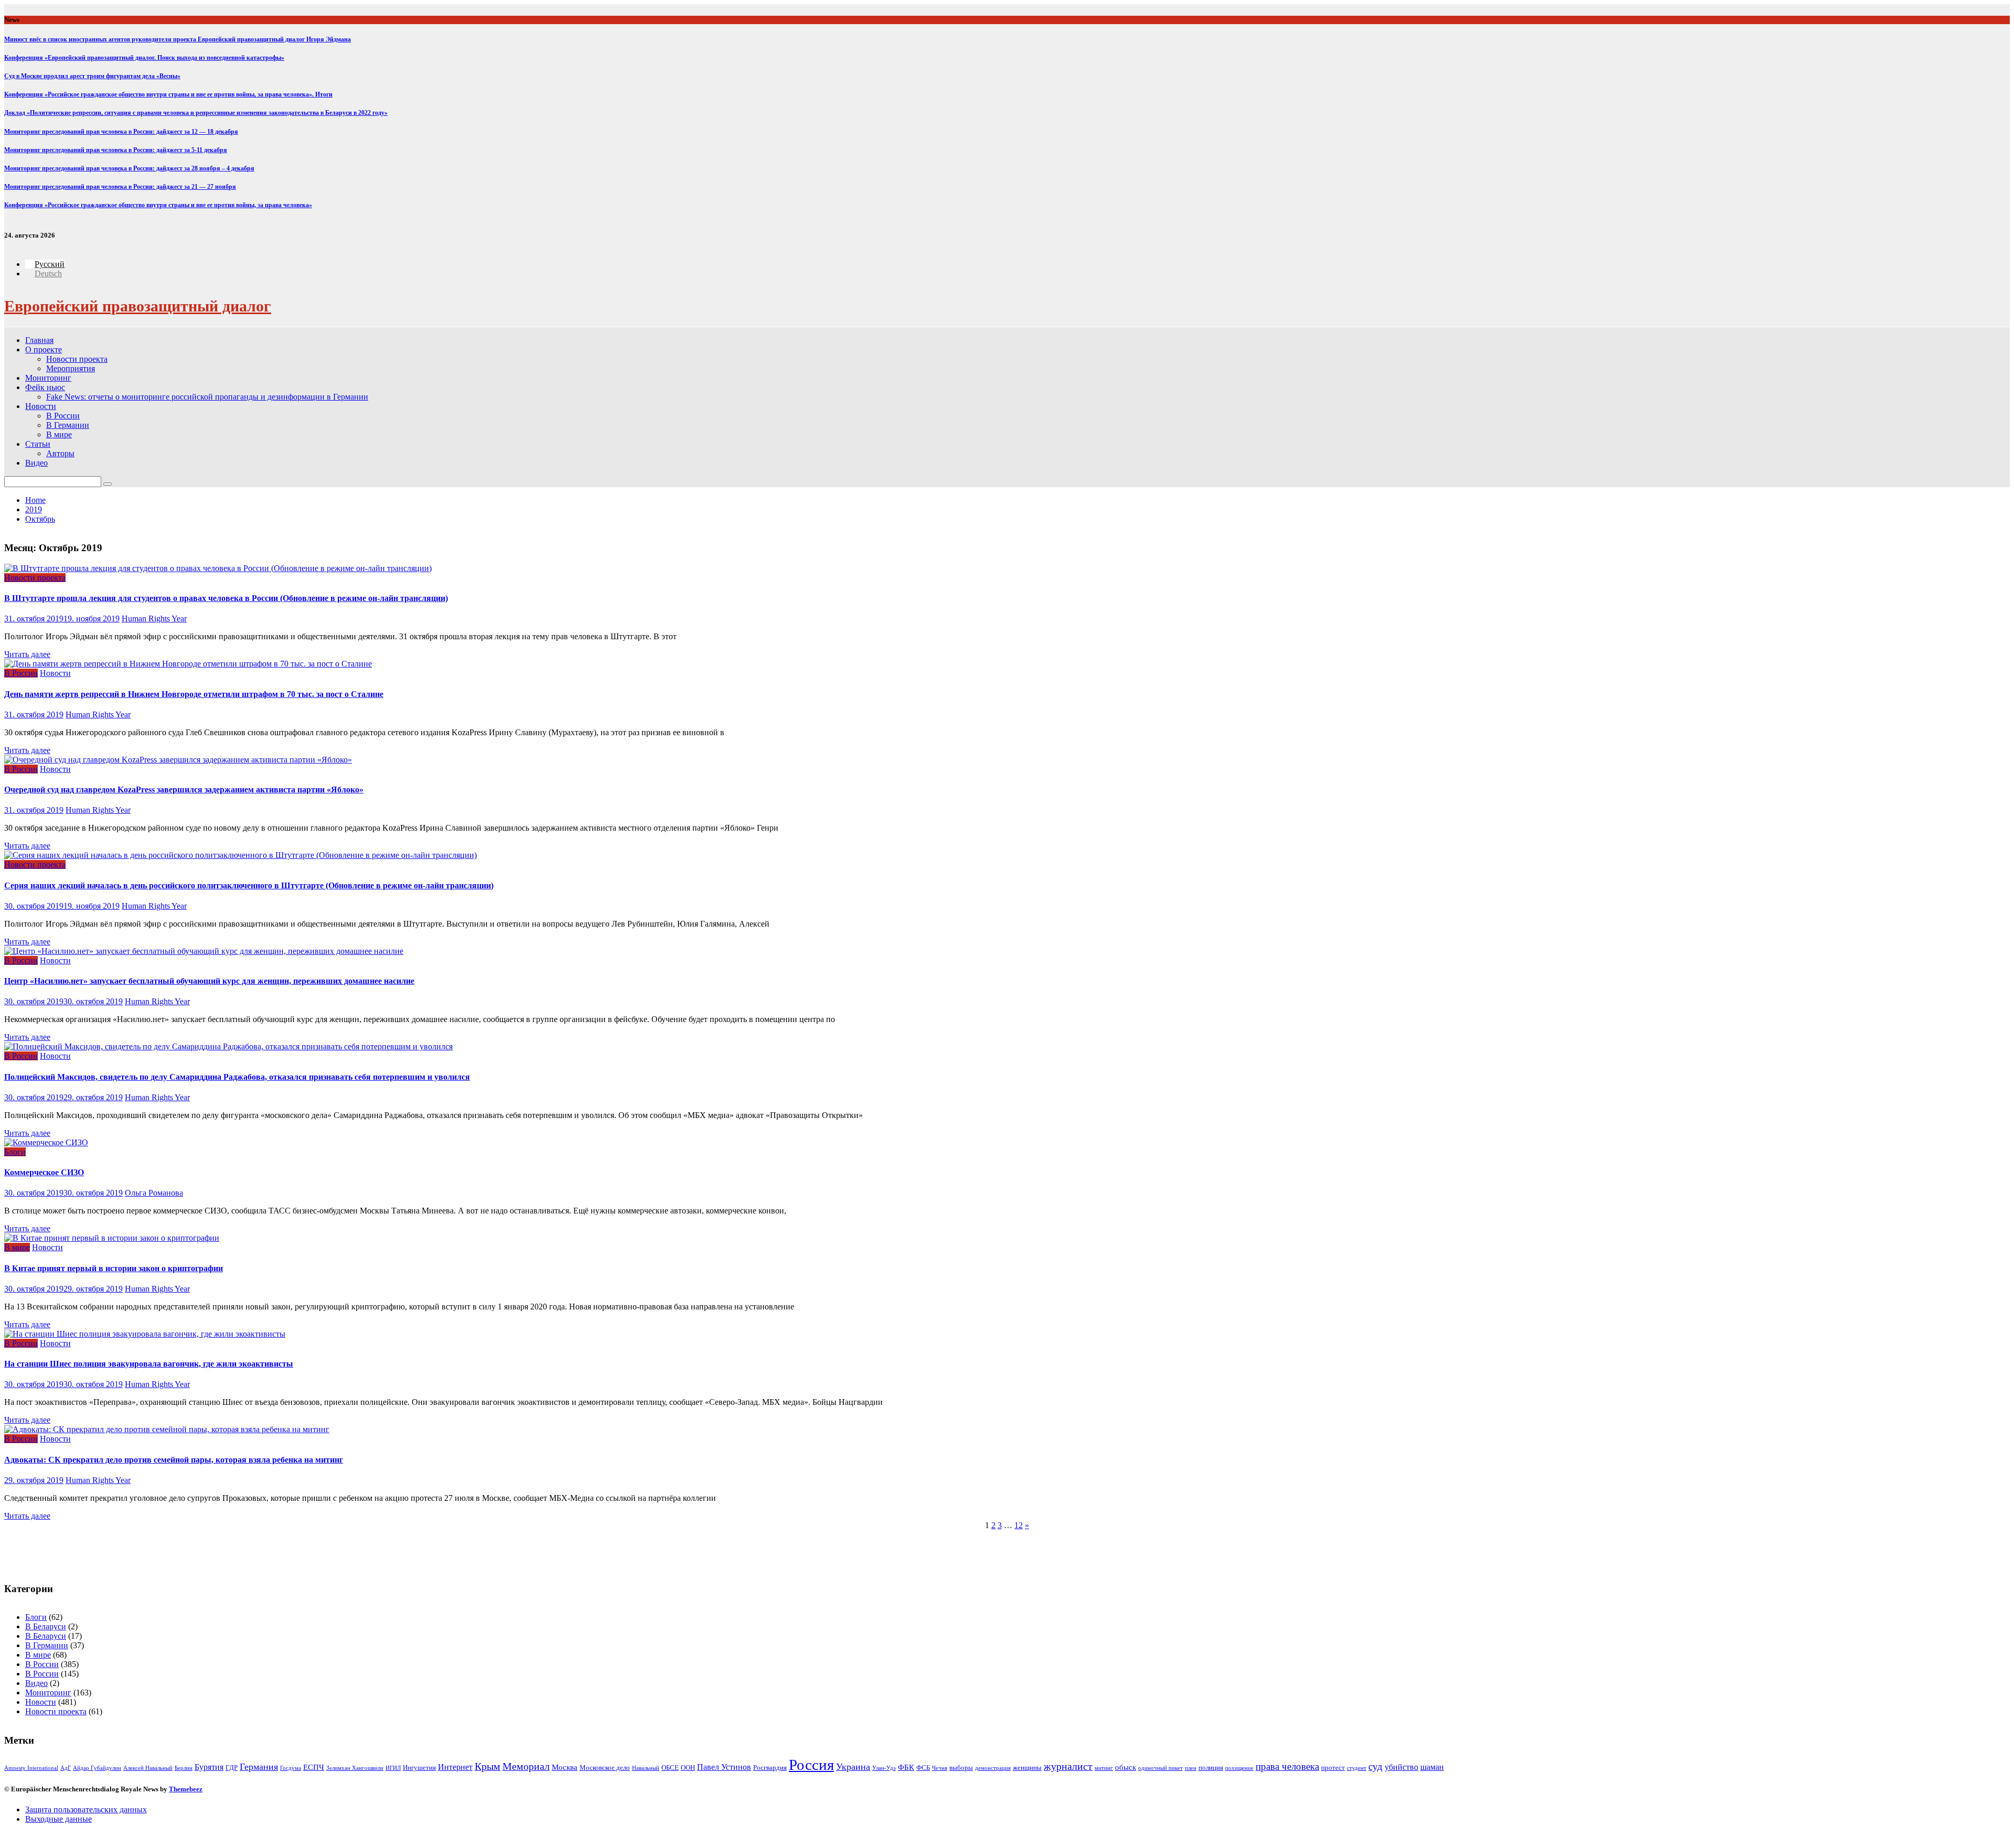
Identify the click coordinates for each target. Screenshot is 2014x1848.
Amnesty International (31, 1768)
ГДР (232, 1768)
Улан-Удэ (884, 1768)
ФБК (906, 1767)
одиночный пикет (1160, 1768)
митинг (1104, 1768)
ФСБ (923, 1768)
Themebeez (186, 1789)
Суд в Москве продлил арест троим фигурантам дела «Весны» (92, 76)
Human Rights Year (154, 619)
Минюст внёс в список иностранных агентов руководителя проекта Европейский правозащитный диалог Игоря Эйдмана (178, 39)
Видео (36, 463)
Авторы (60, 453)
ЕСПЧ (314, 1767)
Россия (811, 1765)
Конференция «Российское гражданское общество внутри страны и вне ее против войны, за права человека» (158, 205)
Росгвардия (770, 1768)
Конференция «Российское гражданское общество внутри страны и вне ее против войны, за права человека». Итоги (168, 94)
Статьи (38, 444)
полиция (1211, 1768)
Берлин (184, 1768)
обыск (1126, 1767)
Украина (853, 1767)
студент (1357, 1768)
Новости (41, 406)
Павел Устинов (724, 1767)
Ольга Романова (154, 1193)
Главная (39, 340)
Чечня (940, 1768)
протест (1333, 1768)
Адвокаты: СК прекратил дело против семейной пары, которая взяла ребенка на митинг (174, 1460)
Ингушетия (419, 1768)
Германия (259, 1767)
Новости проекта (77, 359)
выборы (961, 1768)
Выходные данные (58, 1819)
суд (1375, 1766)
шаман (1432, 1767)
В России (63, 416)
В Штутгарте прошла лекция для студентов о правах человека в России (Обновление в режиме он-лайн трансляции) (226, 598)
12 (1019, 1525)
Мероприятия (71, 368)
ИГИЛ (393, 1768)
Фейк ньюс (45, 387)
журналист (1068, 1766)
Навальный (646, 1768)
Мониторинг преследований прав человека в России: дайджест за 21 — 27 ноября (120, 187)
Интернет (455, 1767)
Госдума (291, 1768)
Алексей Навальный (148, 1768)
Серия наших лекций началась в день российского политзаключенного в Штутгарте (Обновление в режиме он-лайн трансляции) (249, 885)
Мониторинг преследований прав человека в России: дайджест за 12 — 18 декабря (121, 132)
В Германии (68, 425)
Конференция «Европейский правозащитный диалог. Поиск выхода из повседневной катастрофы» (144, 58)
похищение (1239, 1768)
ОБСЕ (670, 1768)
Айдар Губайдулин (97, 1768)
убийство (1401, 1767)
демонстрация (993, 1768)
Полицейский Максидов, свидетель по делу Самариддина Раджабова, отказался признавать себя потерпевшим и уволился (237, 1077)
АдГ (66, 1768)
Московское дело (605, 1768)
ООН (688, 1768)
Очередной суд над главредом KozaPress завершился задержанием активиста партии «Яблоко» (184, 789)
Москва (565, 1767)
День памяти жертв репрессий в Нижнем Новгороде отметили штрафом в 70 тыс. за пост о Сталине (194, 694)
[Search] (108, 484)
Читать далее (27, 654)
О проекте (44, 350)
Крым (488, 1766)
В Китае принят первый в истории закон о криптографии (114, 1268)
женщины (1027, 1768)
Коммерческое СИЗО (44, 1172)
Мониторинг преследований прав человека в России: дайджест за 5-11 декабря (116, 150)
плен (1191, 1768)
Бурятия (209, 1767)
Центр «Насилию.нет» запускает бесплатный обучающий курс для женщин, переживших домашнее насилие (209, 981)
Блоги (15, 1152)
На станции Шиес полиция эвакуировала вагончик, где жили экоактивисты (149, 1364)
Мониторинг (48, 378)
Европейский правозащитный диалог (138, 306)
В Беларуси (46, 1626)
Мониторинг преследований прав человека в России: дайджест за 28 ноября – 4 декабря (129, 168)
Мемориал (526, 1766)
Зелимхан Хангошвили (355, 1768)
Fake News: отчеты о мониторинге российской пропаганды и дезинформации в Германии (207, 397)
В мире (59, 434)
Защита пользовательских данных (86, 1809)
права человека (1287, 1766)
